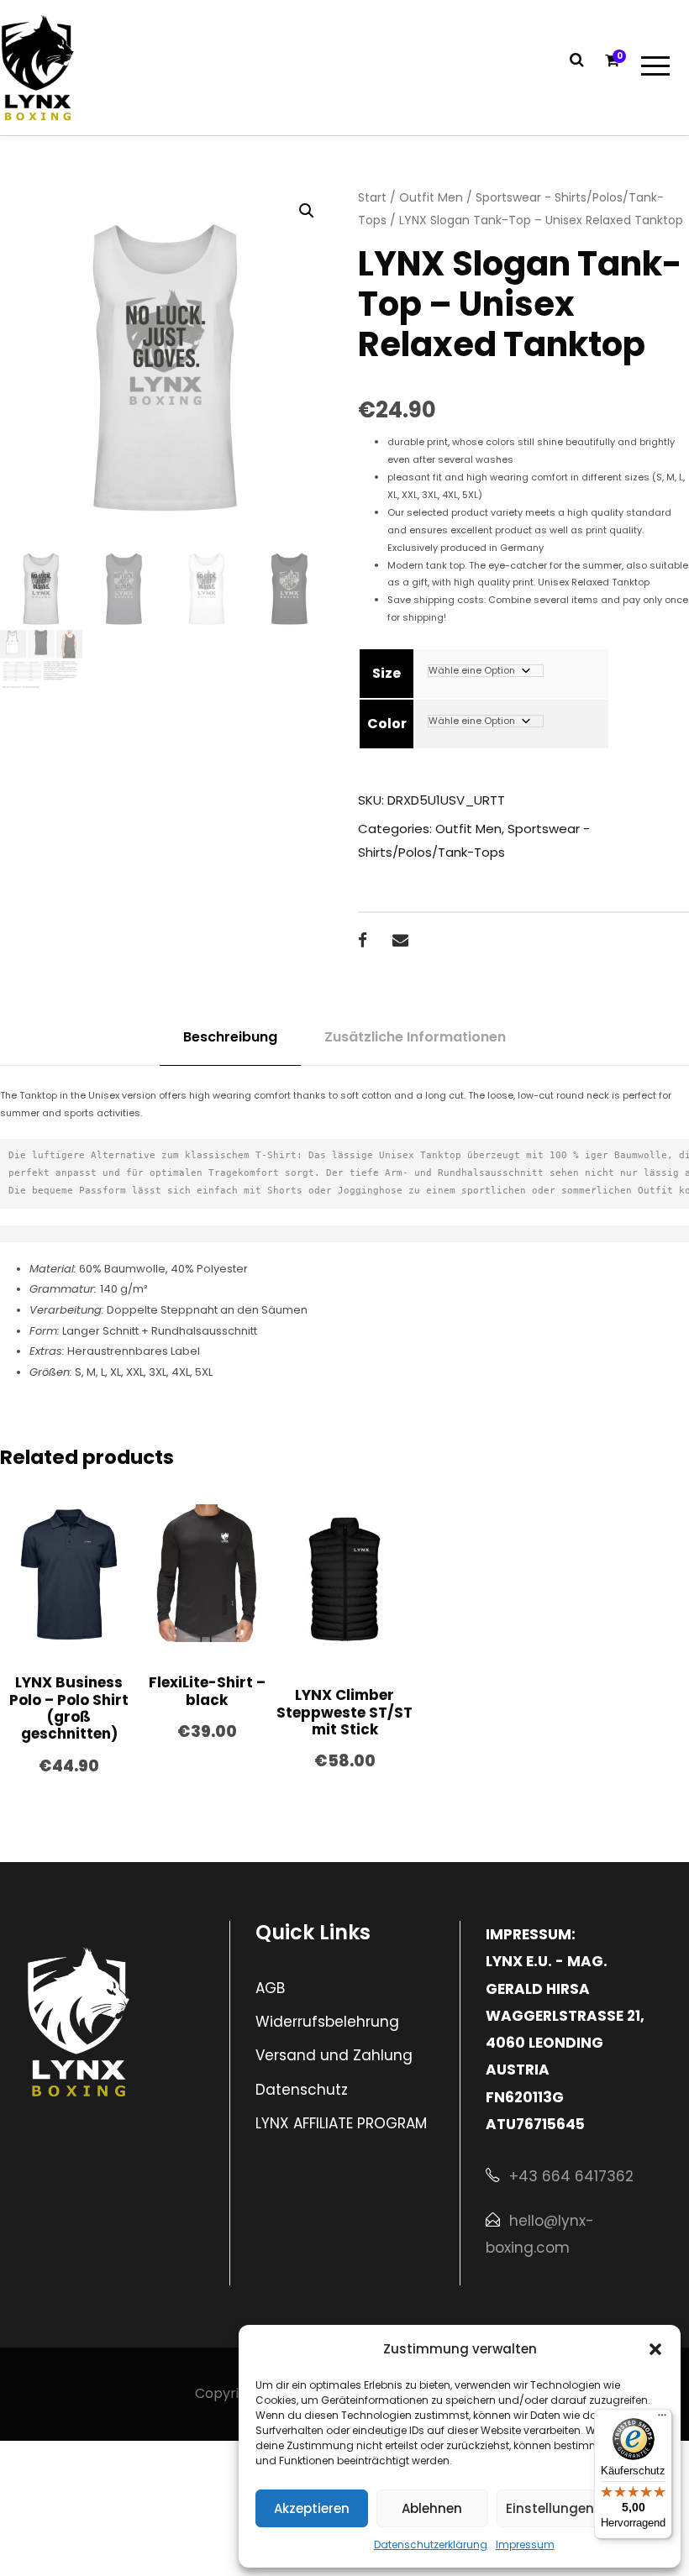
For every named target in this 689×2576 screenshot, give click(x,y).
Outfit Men (431, 197)
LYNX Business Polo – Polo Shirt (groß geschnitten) (69, 1708)
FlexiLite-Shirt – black (207, 1691)
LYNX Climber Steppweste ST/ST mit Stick (344, 1712)
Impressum (525, 2545)
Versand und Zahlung (334, 2055)
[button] (655, 2349)
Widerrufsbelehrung (327, 2022)
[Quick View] (34, 1618)
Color (387, 724)
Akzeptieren (312, 2508)
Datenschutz (302, 2090)
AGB (270, 1988)
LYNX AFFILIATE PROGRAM (341, 2123)
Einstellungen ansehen (580, 2508)
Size (387, 673)
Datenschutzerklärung (431, 2545)
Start (372, 197)
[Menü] (662, 2419)
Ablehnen (432, 2508)
